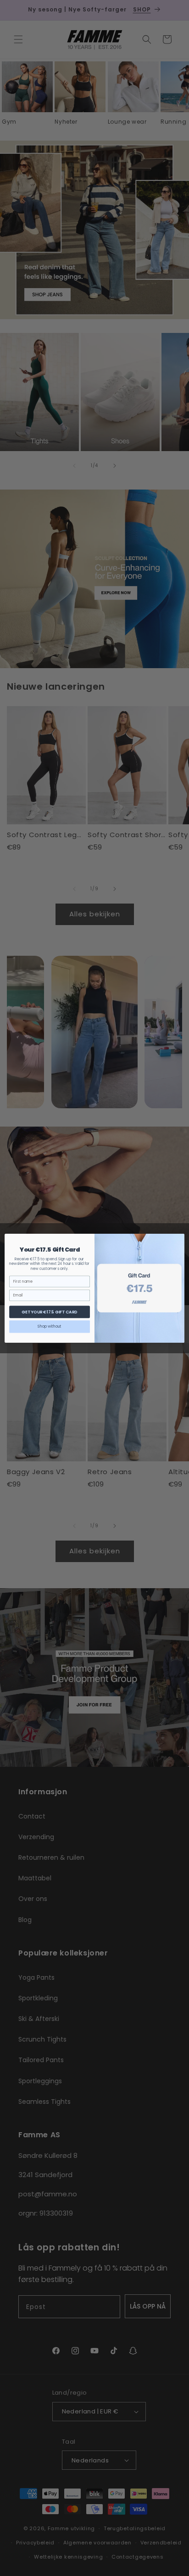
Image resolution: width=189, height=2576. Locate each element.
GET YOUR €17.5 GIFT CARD (49, 1312)
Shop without (50, 1326)
